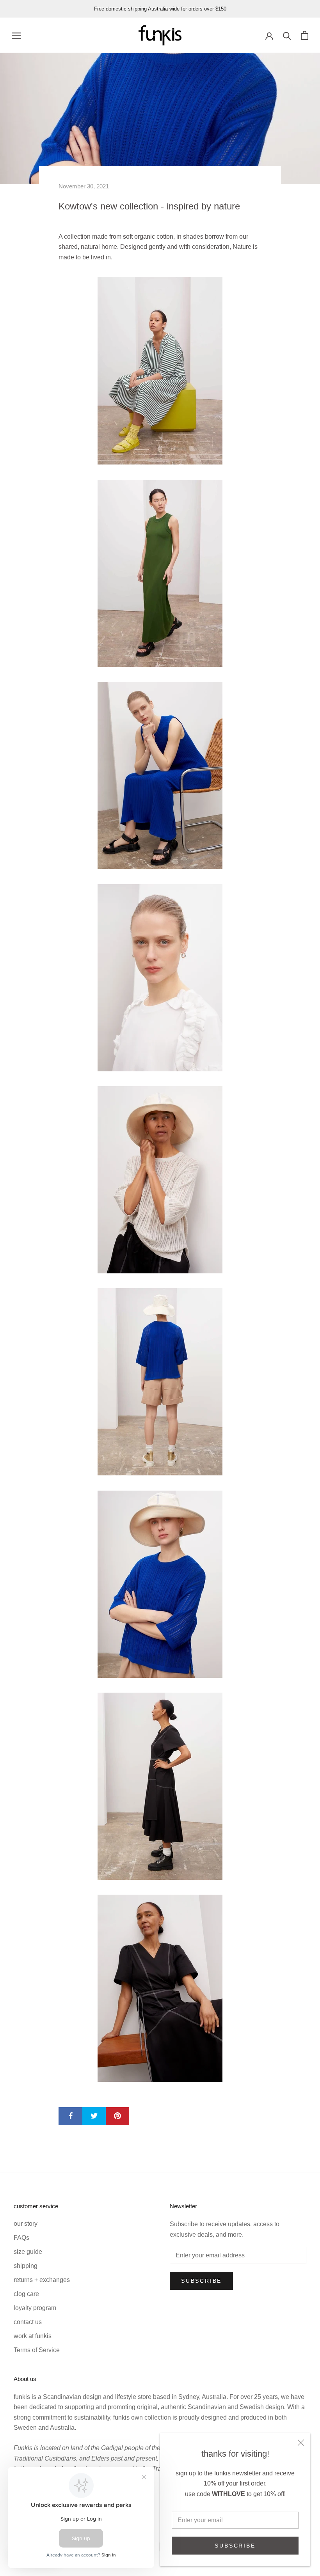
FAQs (21, 2238)
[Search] (287, 35)
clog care (26, 2294)
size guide (28, 2252)
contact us (28, 2322)
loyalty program (35, 2308)
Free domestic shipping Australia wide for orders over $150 (160, 9)
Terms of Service (37, 2350)
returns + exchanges (42, 2280)
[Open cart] (305, 35)
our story (26, 2224)
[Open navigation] (16, 35)
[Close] (301, 2443)
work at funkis (33, 2336)
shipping (26, 2266)
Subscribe (235, 2546)
